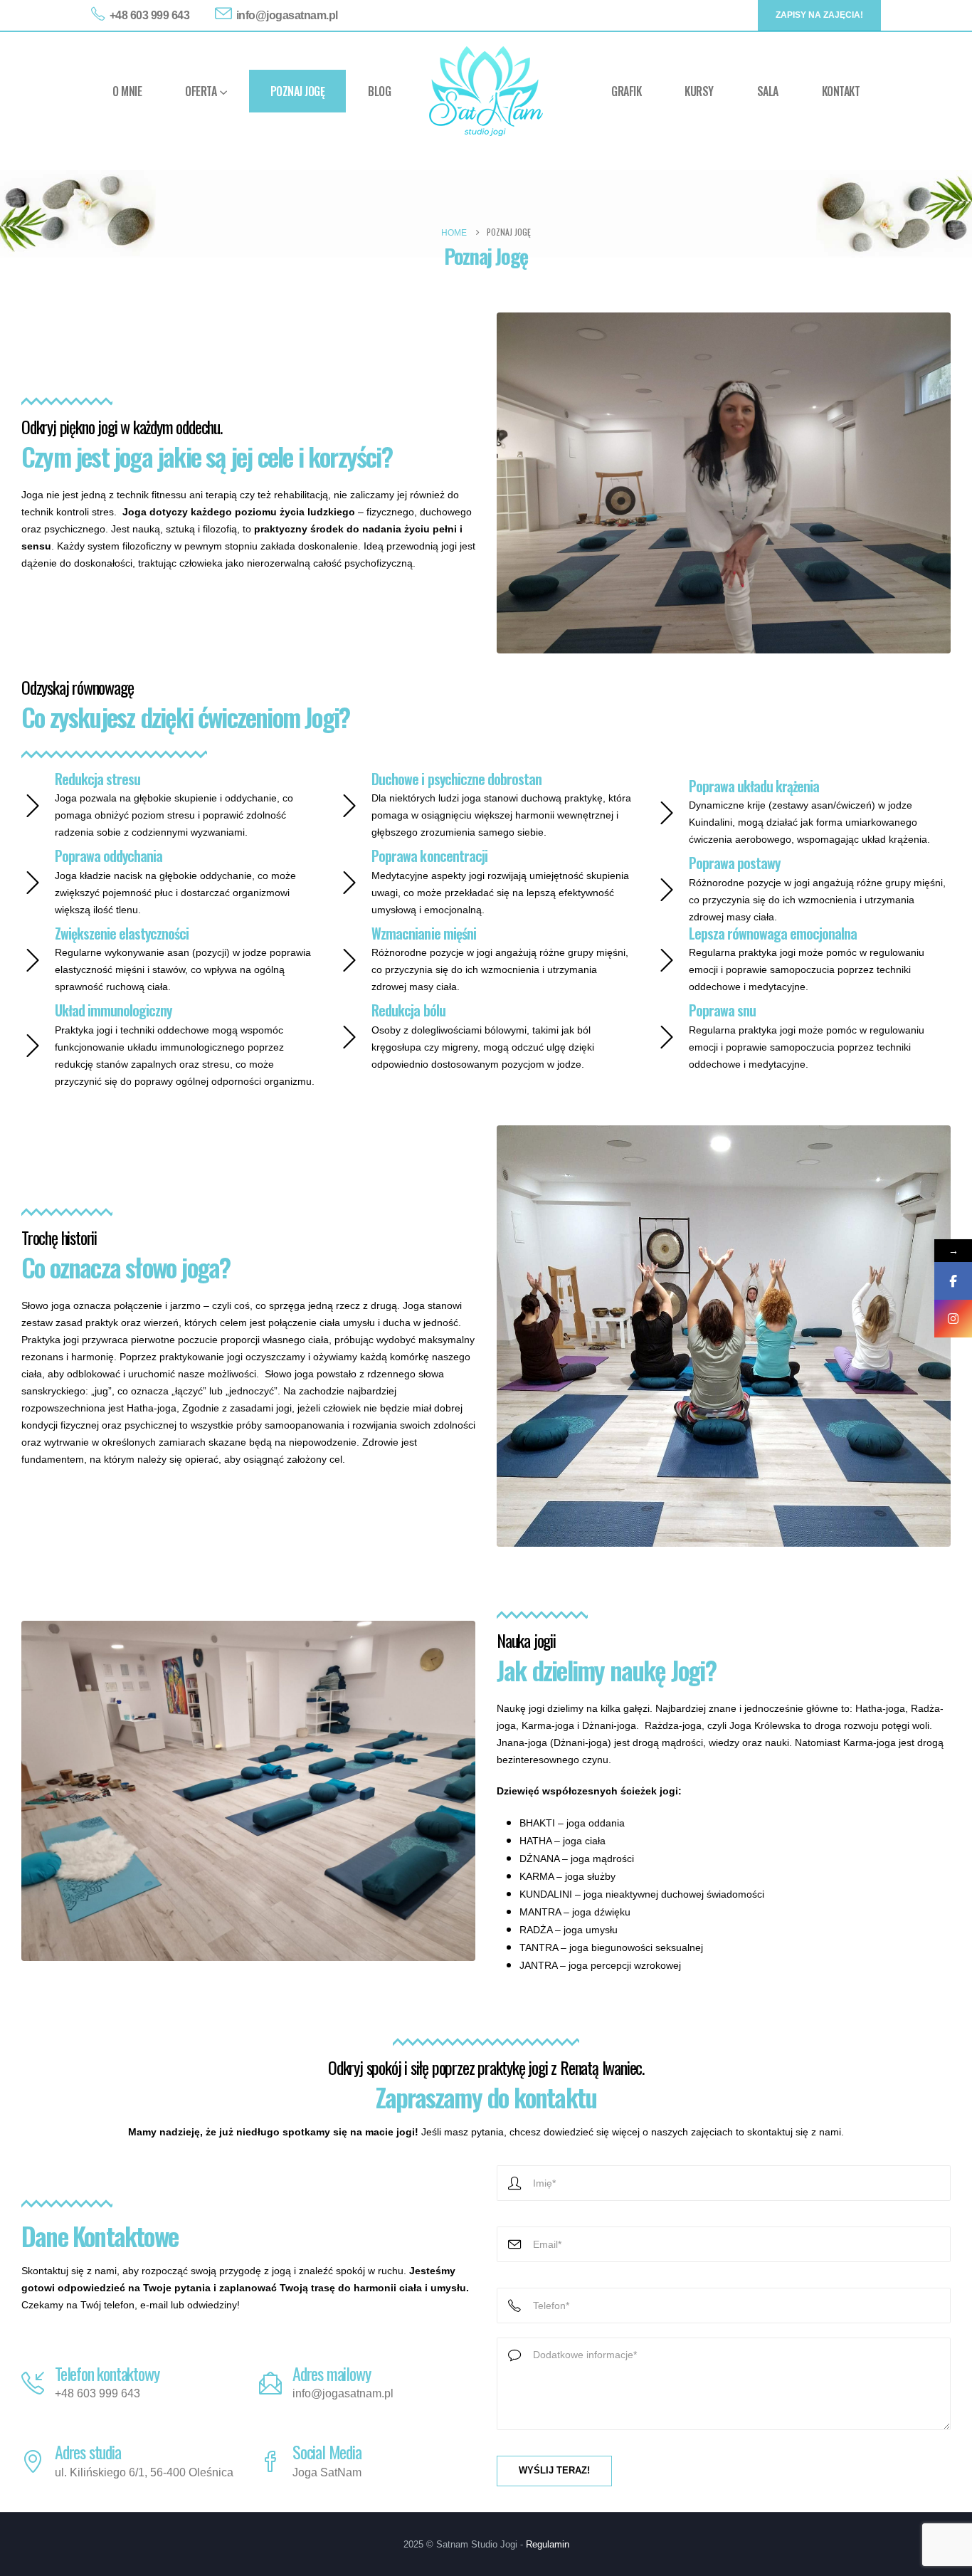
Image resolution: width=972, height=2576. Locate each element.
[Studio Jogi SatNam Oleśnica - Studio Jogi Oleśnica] (486, 91)
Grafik (626, 91)
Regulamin (548, 2545)
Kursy (699, 91)
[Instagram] (953, 1319)
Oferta (201, 91)
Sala (768, 91)
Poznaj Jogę (298, 91)
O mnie (127, 91)
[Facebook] (953, 1281)
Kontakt (841, 91)
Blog (379, 91)
